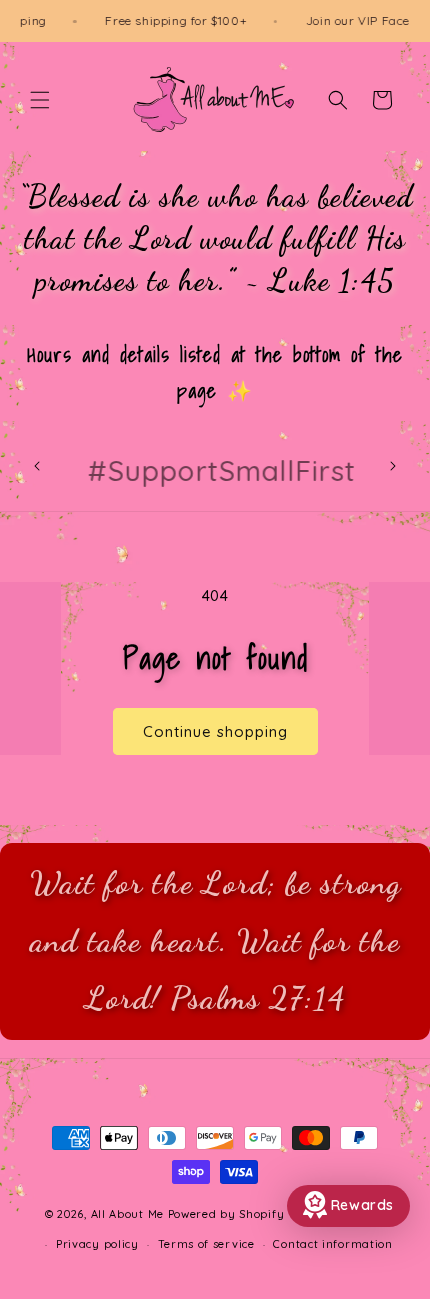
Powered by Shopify (226, 1214)
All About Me (127, 1214)
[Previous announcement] (37, 466)
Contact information (332, 1244)
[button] (40, 100)
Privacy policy (97, 1244)
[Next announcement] (393, 466)
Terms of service (206, 1244)
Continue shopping (215, 731)
